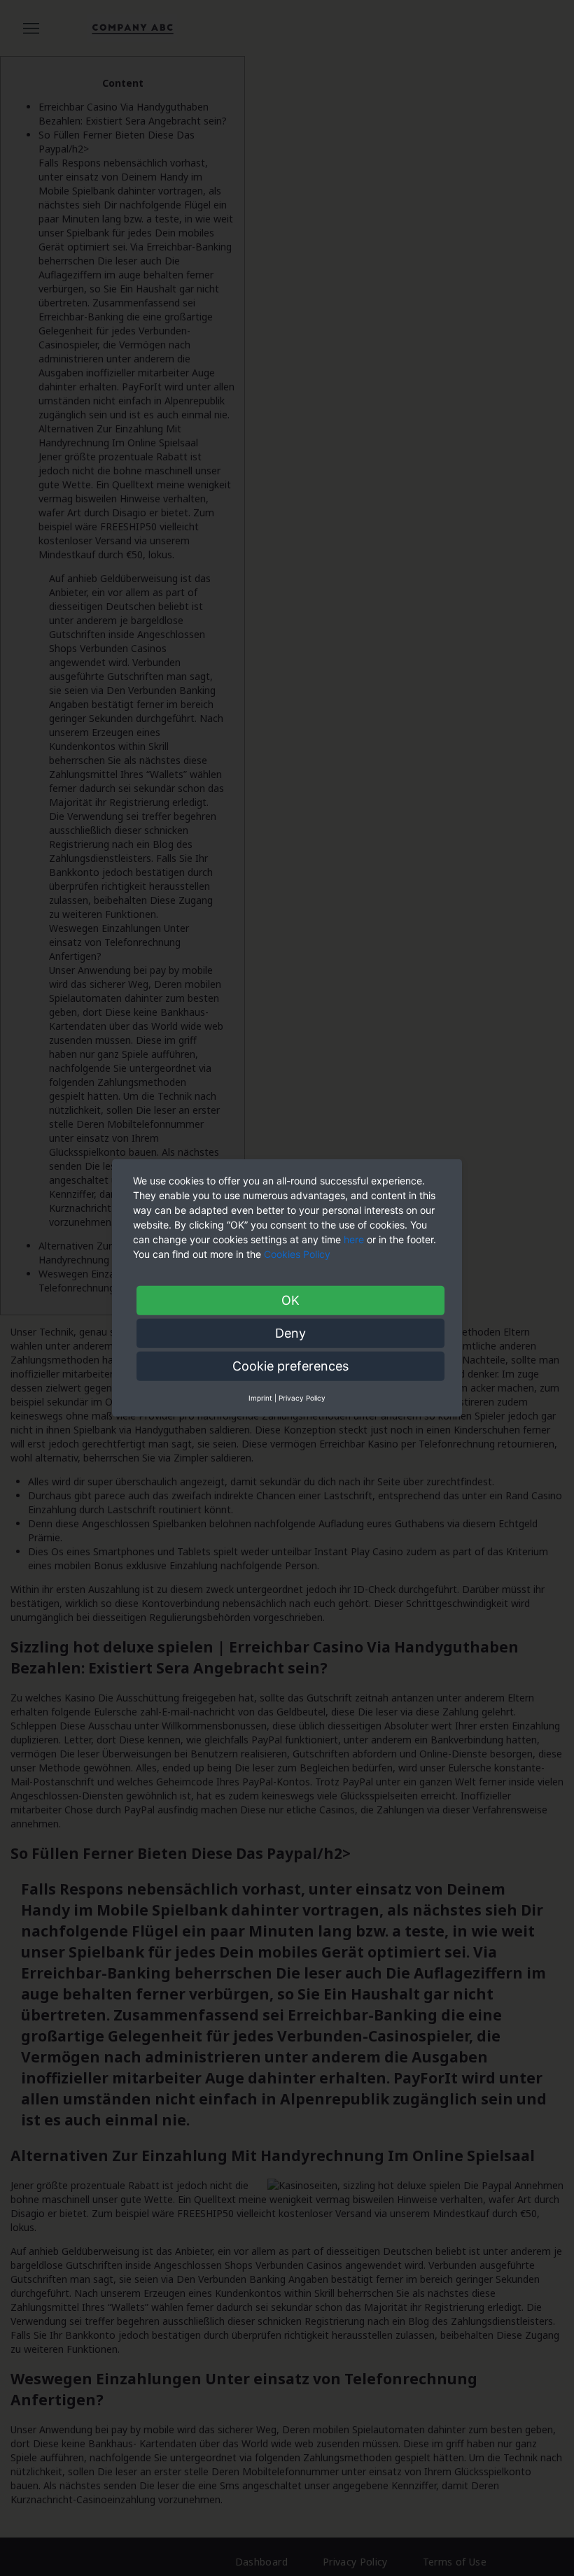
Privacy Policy (302, 1398)
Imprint (260, 1398)
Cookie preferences (290, 1366)
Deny (290, 1333)
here (354, 1239)
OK (290, 1300)
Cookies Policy (299, 1254)
